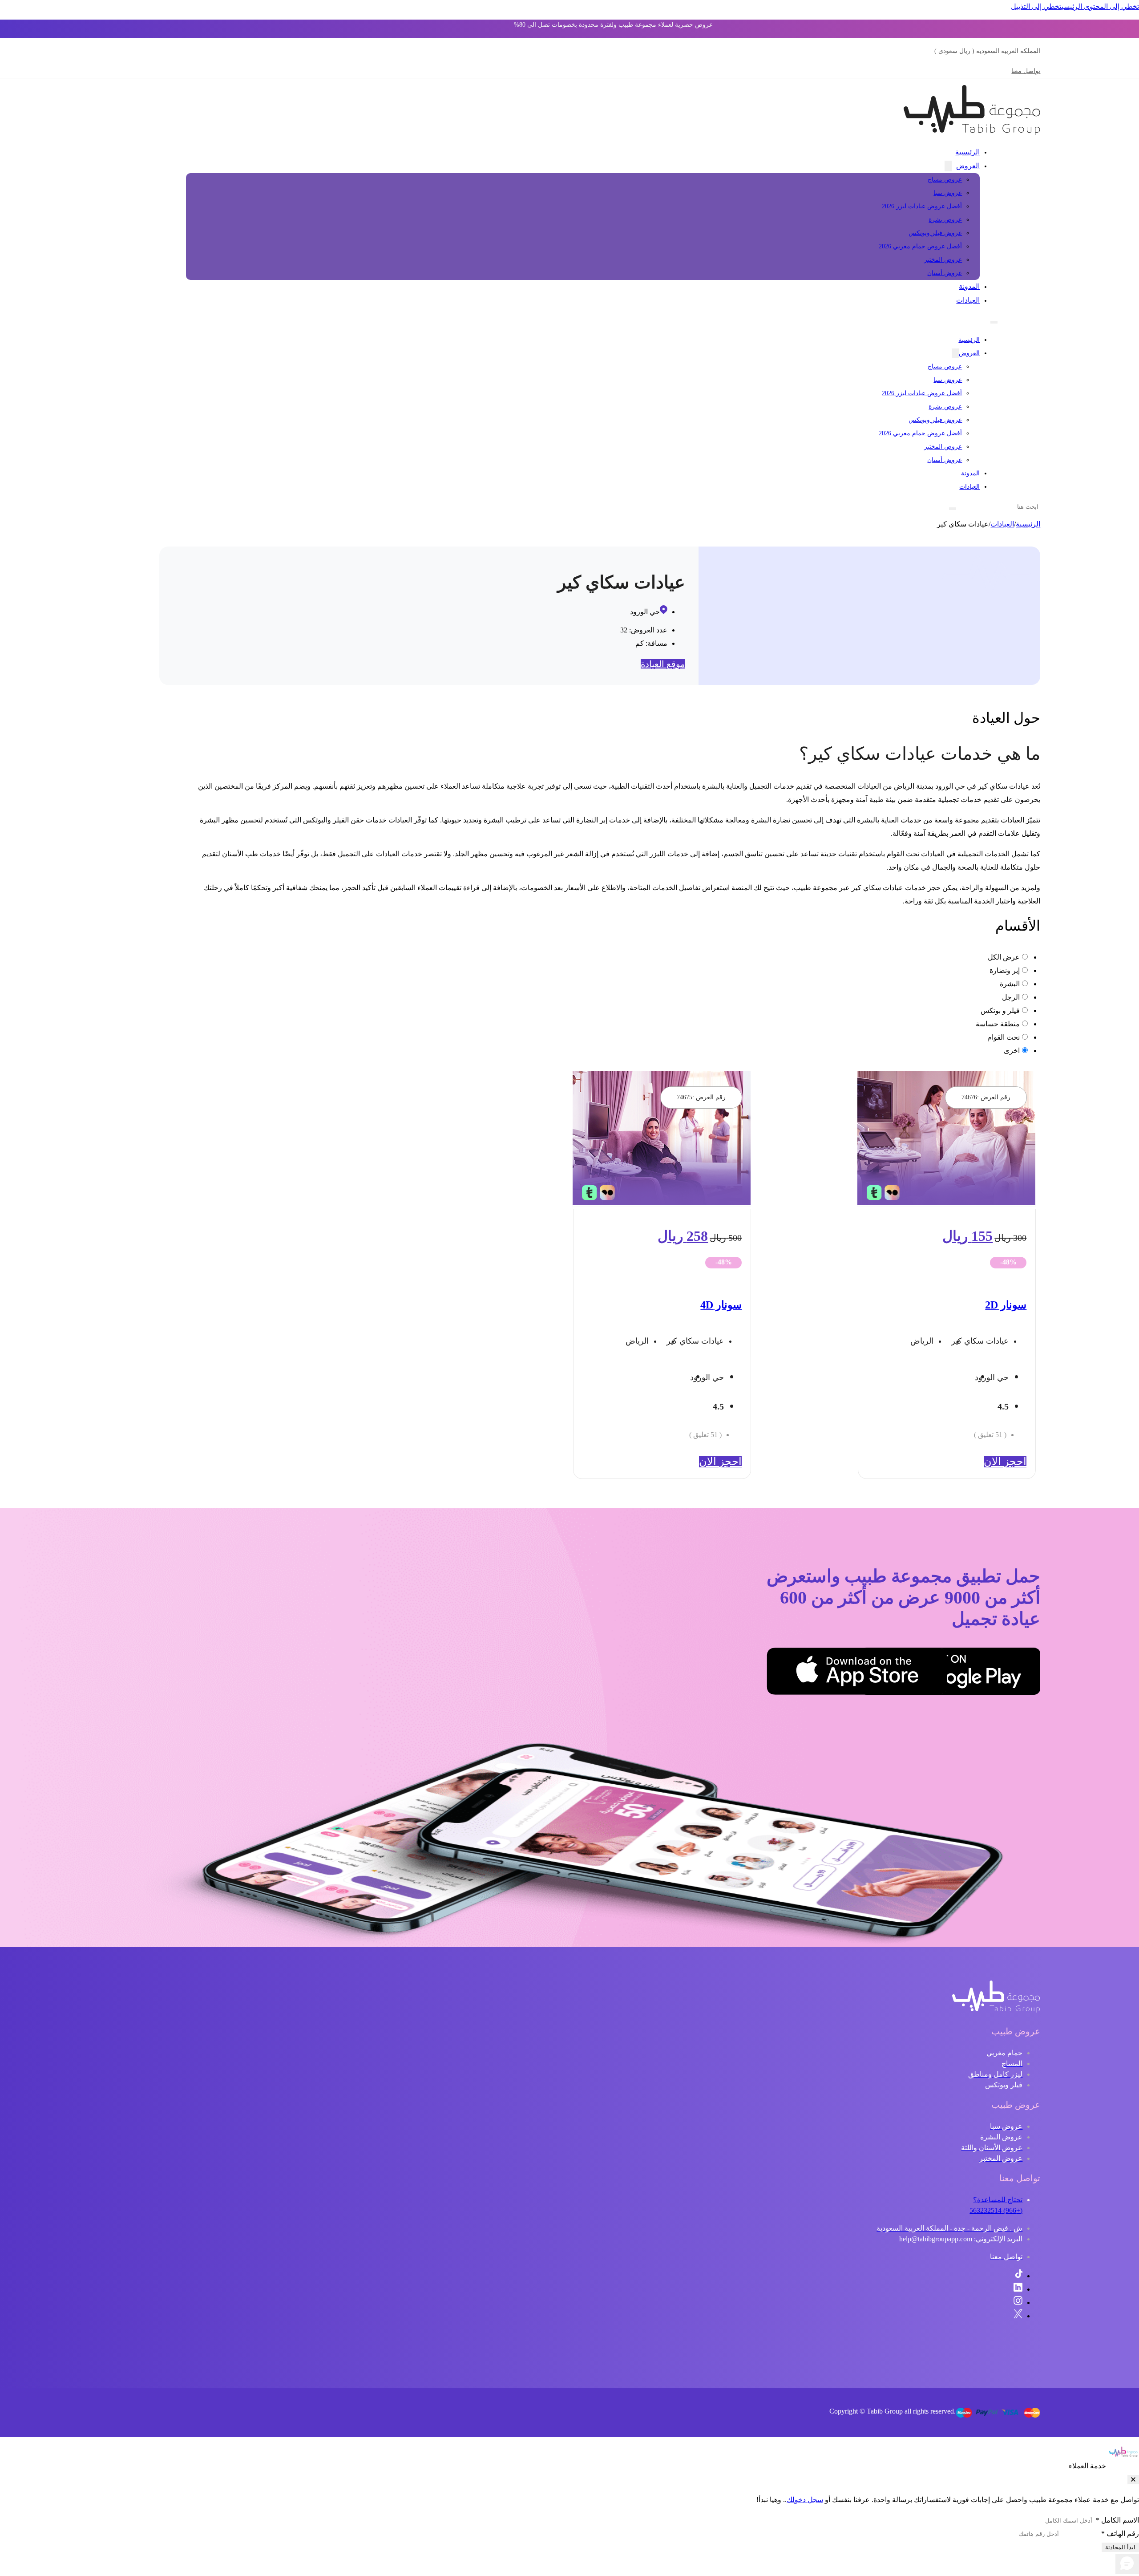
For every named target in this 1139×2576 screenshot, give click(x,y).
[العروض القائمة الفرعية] (948, 166)
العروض (968, 166)
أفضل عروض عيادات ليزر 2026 (922, 206)
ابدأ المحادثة (1120, 2547)
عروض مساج (945, 180)
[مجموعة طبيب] (996, 2010)
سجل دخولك (805, 2500)
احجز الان (1005, 1462)
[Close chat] (1133, 2480)
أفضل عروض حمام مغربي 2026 (920, 246)
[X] (1018, 2316)
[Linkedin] (1018, 2289)
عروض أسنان (945, 273)
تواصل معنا (1026, 71)
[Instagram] (1018, 2303)
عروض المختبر (943, 260)
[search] (953, 509)
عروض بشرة (945, 220)
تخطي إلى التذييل (1036, 6)
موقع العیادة (663, 664)
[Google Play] (996, 1673)
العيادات (968, 300)
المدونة (969, 286)
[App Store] (902, 1673)
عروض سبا (948, 193)
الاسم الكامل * (1117, 2520)
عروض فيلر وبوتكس (935, 233)
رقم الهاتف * (1120, 2533)
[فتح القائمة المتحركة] (994, 322)
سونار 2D (1006, 1305)
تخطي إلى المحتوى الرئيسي (1100, 6)
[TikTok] (1019, 2276)
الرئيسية (967, 152)
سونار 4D (721, 1305)
